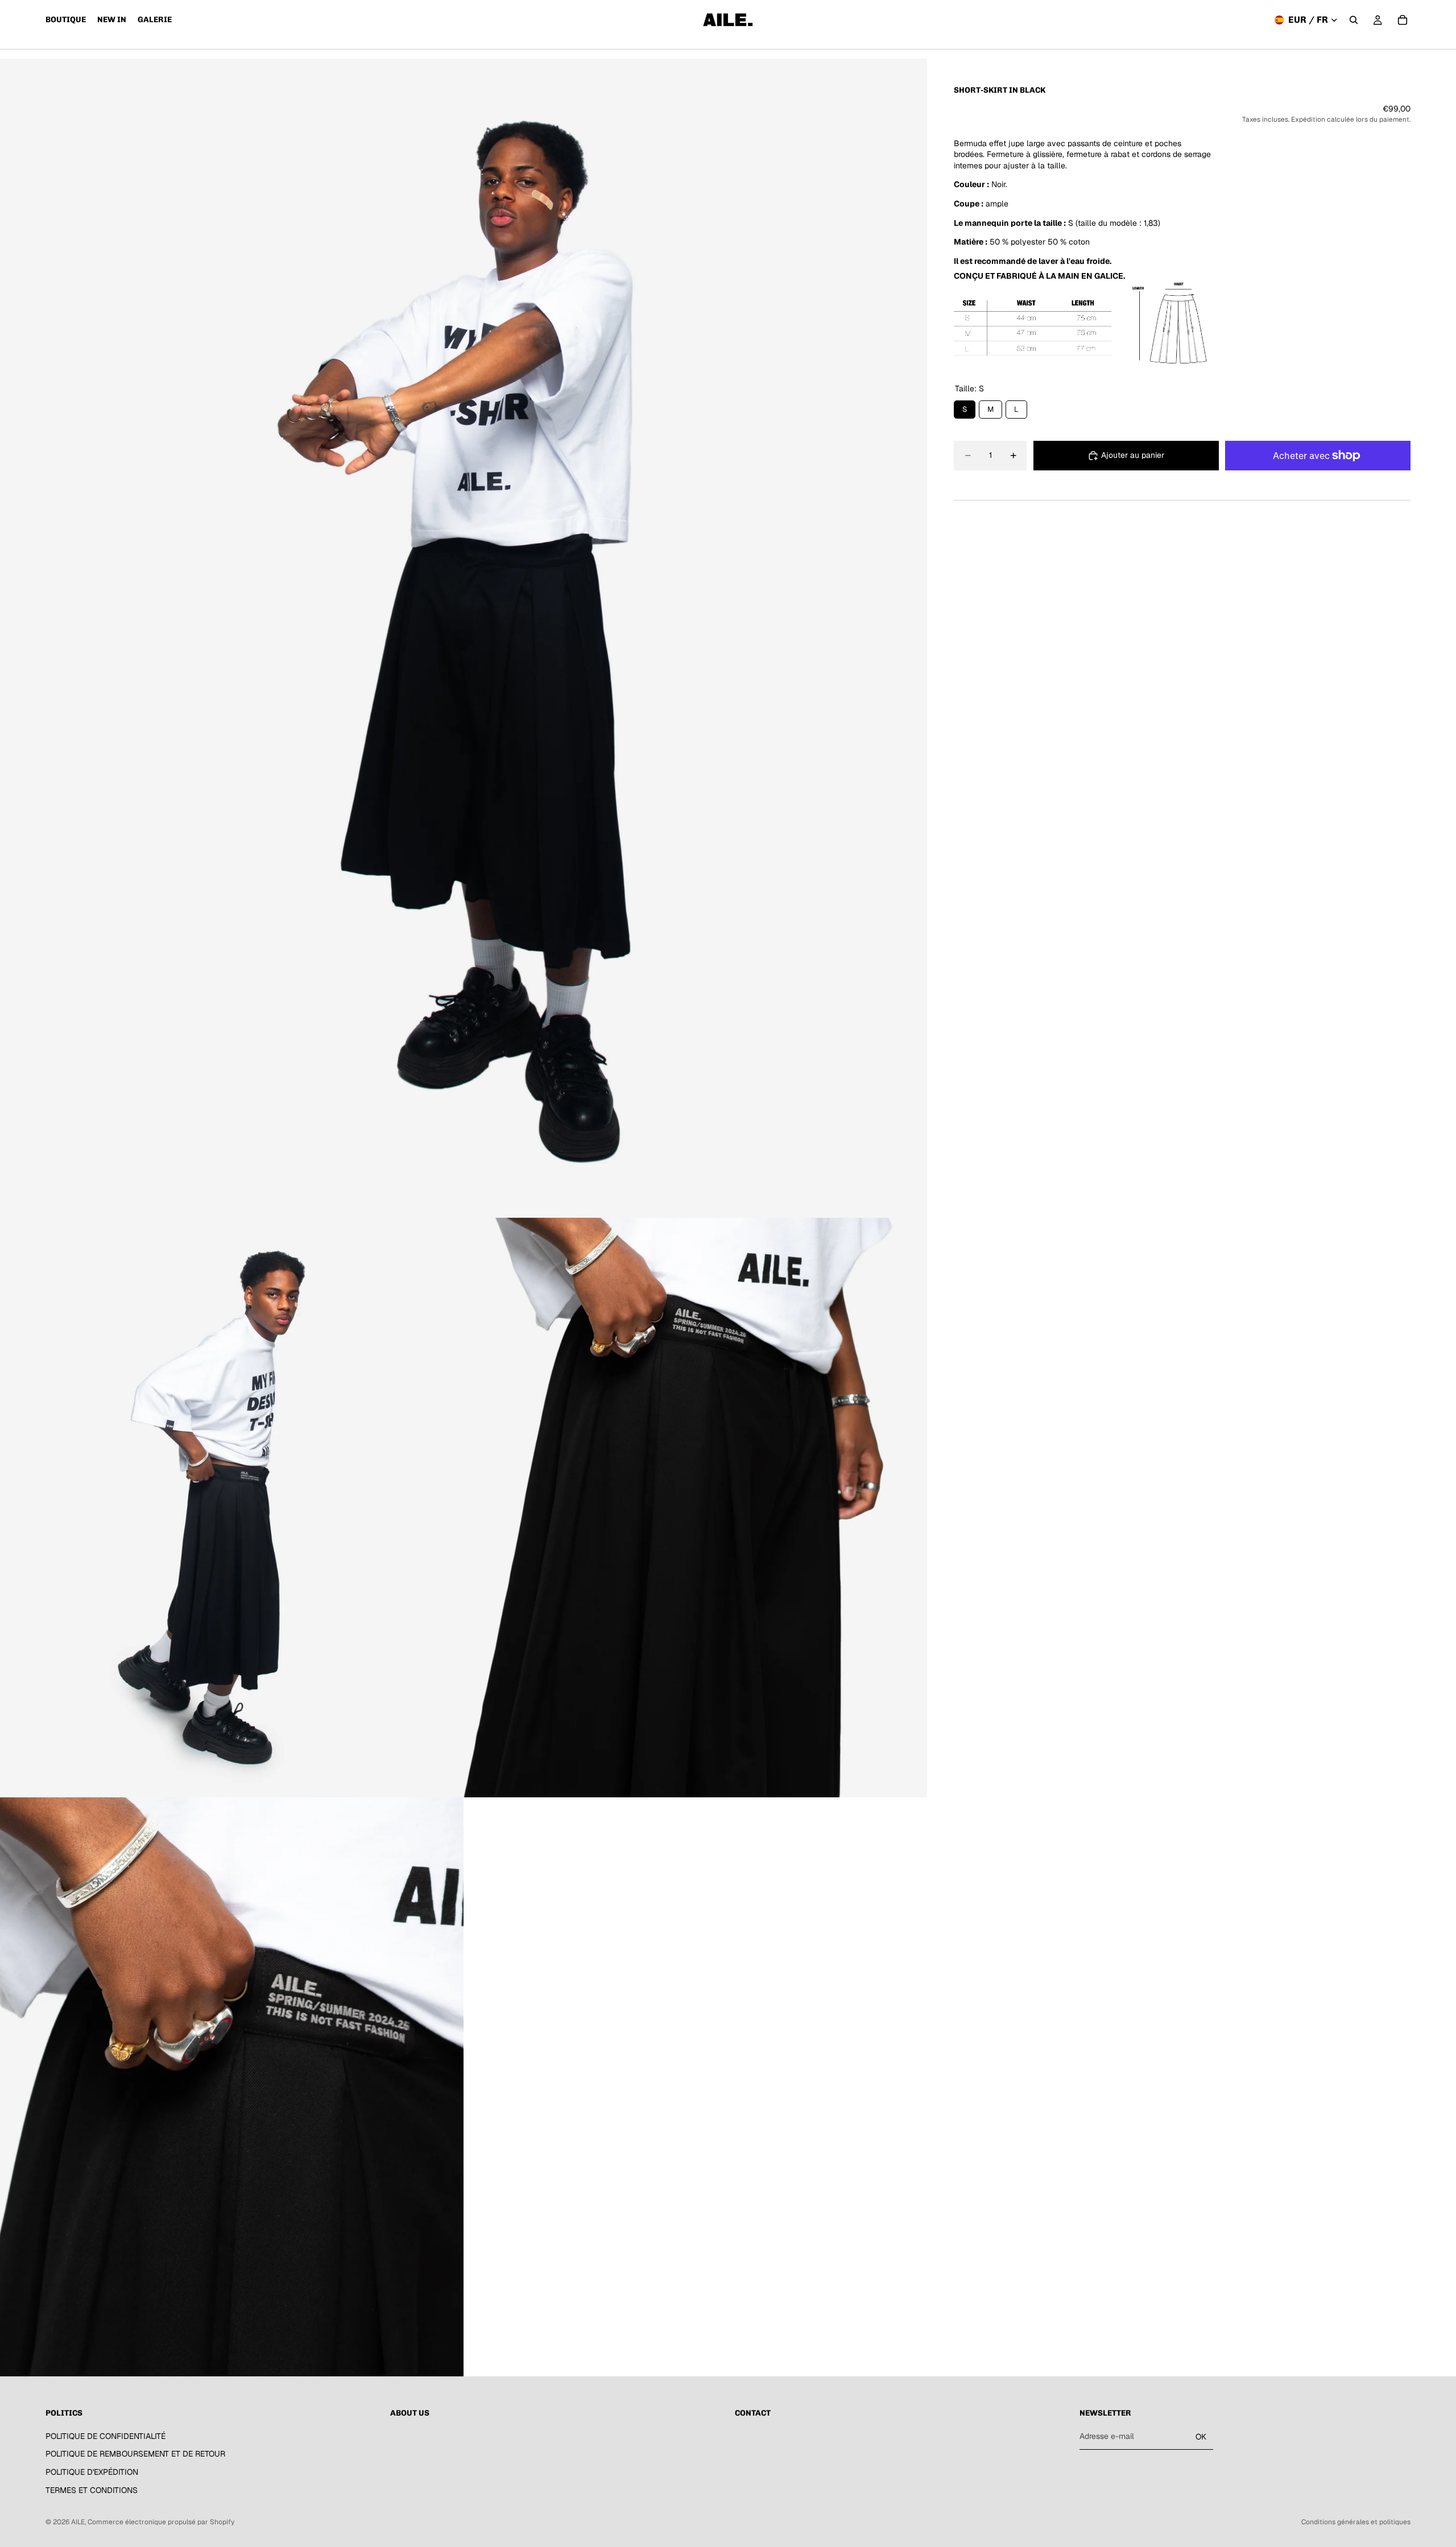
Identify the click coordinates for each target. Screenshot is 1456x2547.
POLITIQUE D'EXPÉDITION (92, 2472)
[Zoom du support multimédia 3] (695, 1508)
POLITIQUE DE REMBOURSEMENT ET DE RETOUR (135, 2454)
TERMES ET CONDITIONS (92, 2490)
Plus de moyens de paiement (1318, 481)
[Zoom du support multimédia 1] (464, 638)
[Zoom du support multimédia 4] (232, 2087)
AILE (78, 2522)
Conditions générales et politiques (1356, 2522)
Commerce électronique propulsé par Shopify (161, 2522)
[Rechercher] (1354, 20)
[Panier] (1403, 20)
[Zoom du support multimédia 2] (232, 1508)
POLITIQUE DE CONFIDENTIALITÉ (106, 2436)
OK (1201, 2437)
